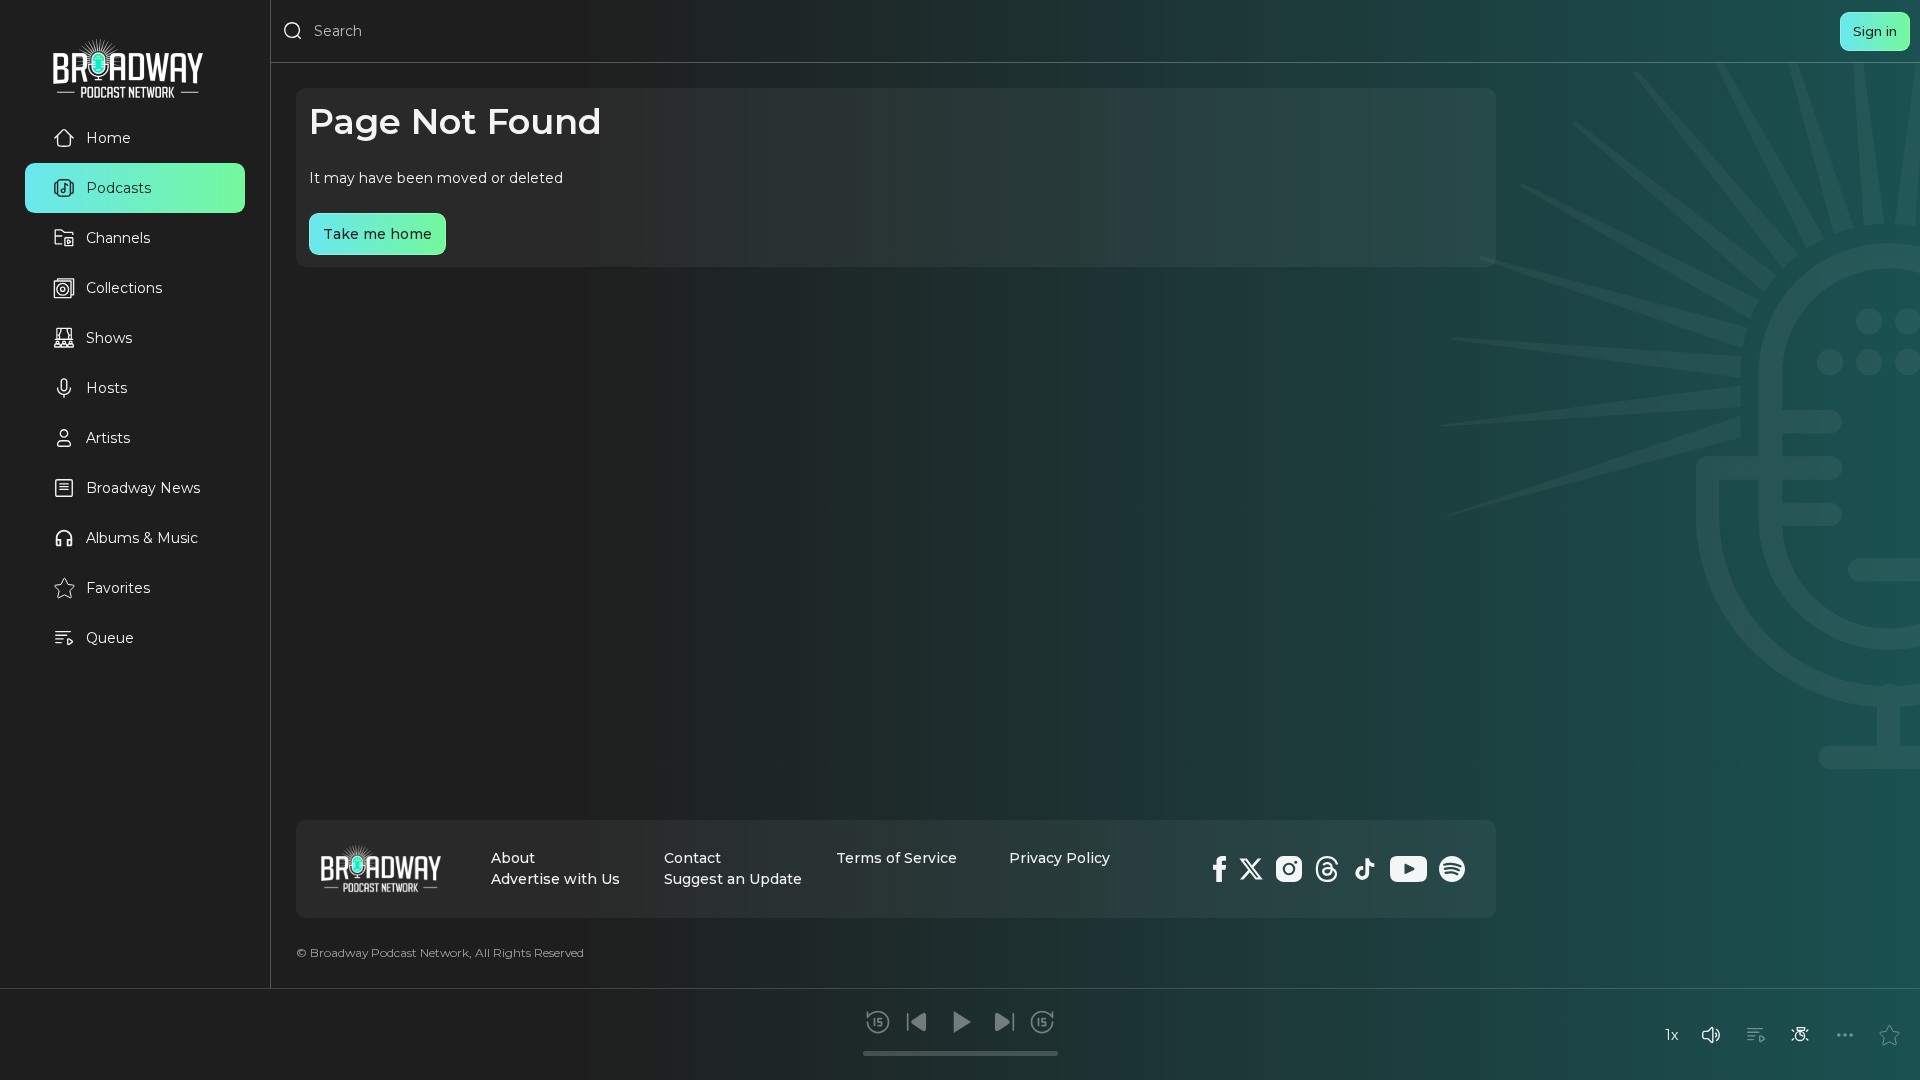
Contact (692, 858)
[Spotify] (1452, 869)
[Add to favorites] (1889, 1035)
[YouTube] (1408, 869)
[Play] (960, 1022)
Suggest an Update (733, 879)
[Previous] (917, 1022)
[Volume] (1711, 1035)
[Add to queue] (1756, 1035)
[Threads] (1327, 869)
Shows (109, 338)
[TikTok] (1365, 869)
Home (108, 138)
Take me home (377, 234)
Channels (118, 238)
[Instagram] (1289, 869)
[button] (1711, 1035)
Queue (110, 638)
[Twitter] (1251, 869)
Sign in (1875, 31)
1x (1671, 1035)
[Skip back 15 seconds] (878, 1022)
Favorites (118, 588)
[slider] (960, 1053)
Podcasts (118, 188)
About (513, 858)
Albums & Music (142, 538)
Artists (108, 438)
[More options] (1845, 1035)
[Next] (1004, 1022)
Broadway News (143, 488)
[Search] (293, 31)
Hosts (106, 388)
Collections (124, 288)
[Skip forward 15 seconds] (1042, 1022)
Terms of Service (896, 858)
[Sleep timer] (1800, 1035)
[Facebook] (1219, 869)
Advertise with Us (555, 879)
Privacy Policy (1059, 858)
